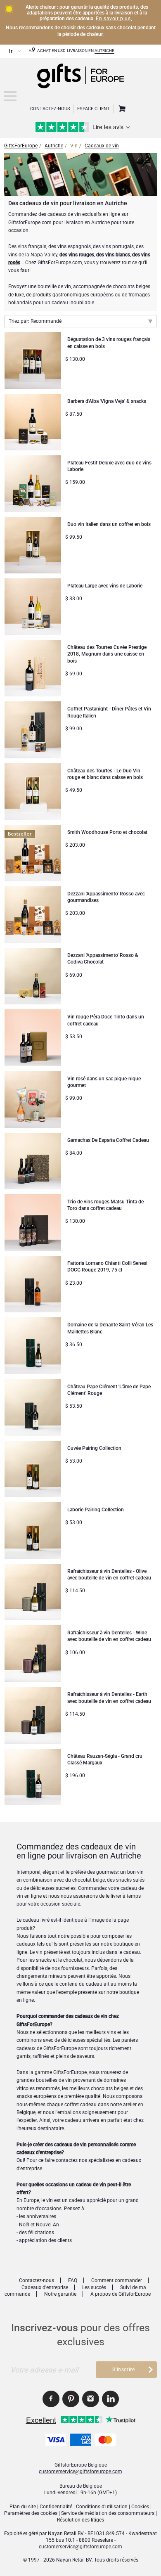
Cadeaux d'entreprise (45, 2287)
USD (62, 51)
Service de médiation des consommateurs (108, 2513)
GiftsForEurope (21, 146)
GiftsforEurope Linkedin (110, 2399)
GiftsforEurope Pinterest (71, 2399)
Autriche (104, 51)
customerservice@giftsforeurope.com (80, 2472)
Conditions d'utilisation (102, 2507)
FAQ (73, 2280)
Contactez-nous (37, 2280)
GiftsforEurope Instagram (91, 2399)
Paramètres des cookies (31, 2513)
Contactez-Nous (50, 109)
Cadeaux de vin (102, 146)
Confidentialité (56, 2507)
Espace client (94, 109)
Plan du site (23, 2507)
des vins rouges (77, 255)
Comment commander (117, 2280)
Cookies (140, 2507)
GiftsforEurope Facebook (51, 2399)
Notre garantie (60, 2294)
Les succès (94, 2287)
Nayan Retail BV (66, 2533)
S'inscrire (123, 2370)
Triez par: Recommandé (35, 321)
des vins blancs (113, 255)
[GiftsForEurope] (10, 96)
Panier (121, 109)
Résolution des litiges (80, 2520)
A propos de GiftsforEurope (121, 2294)
